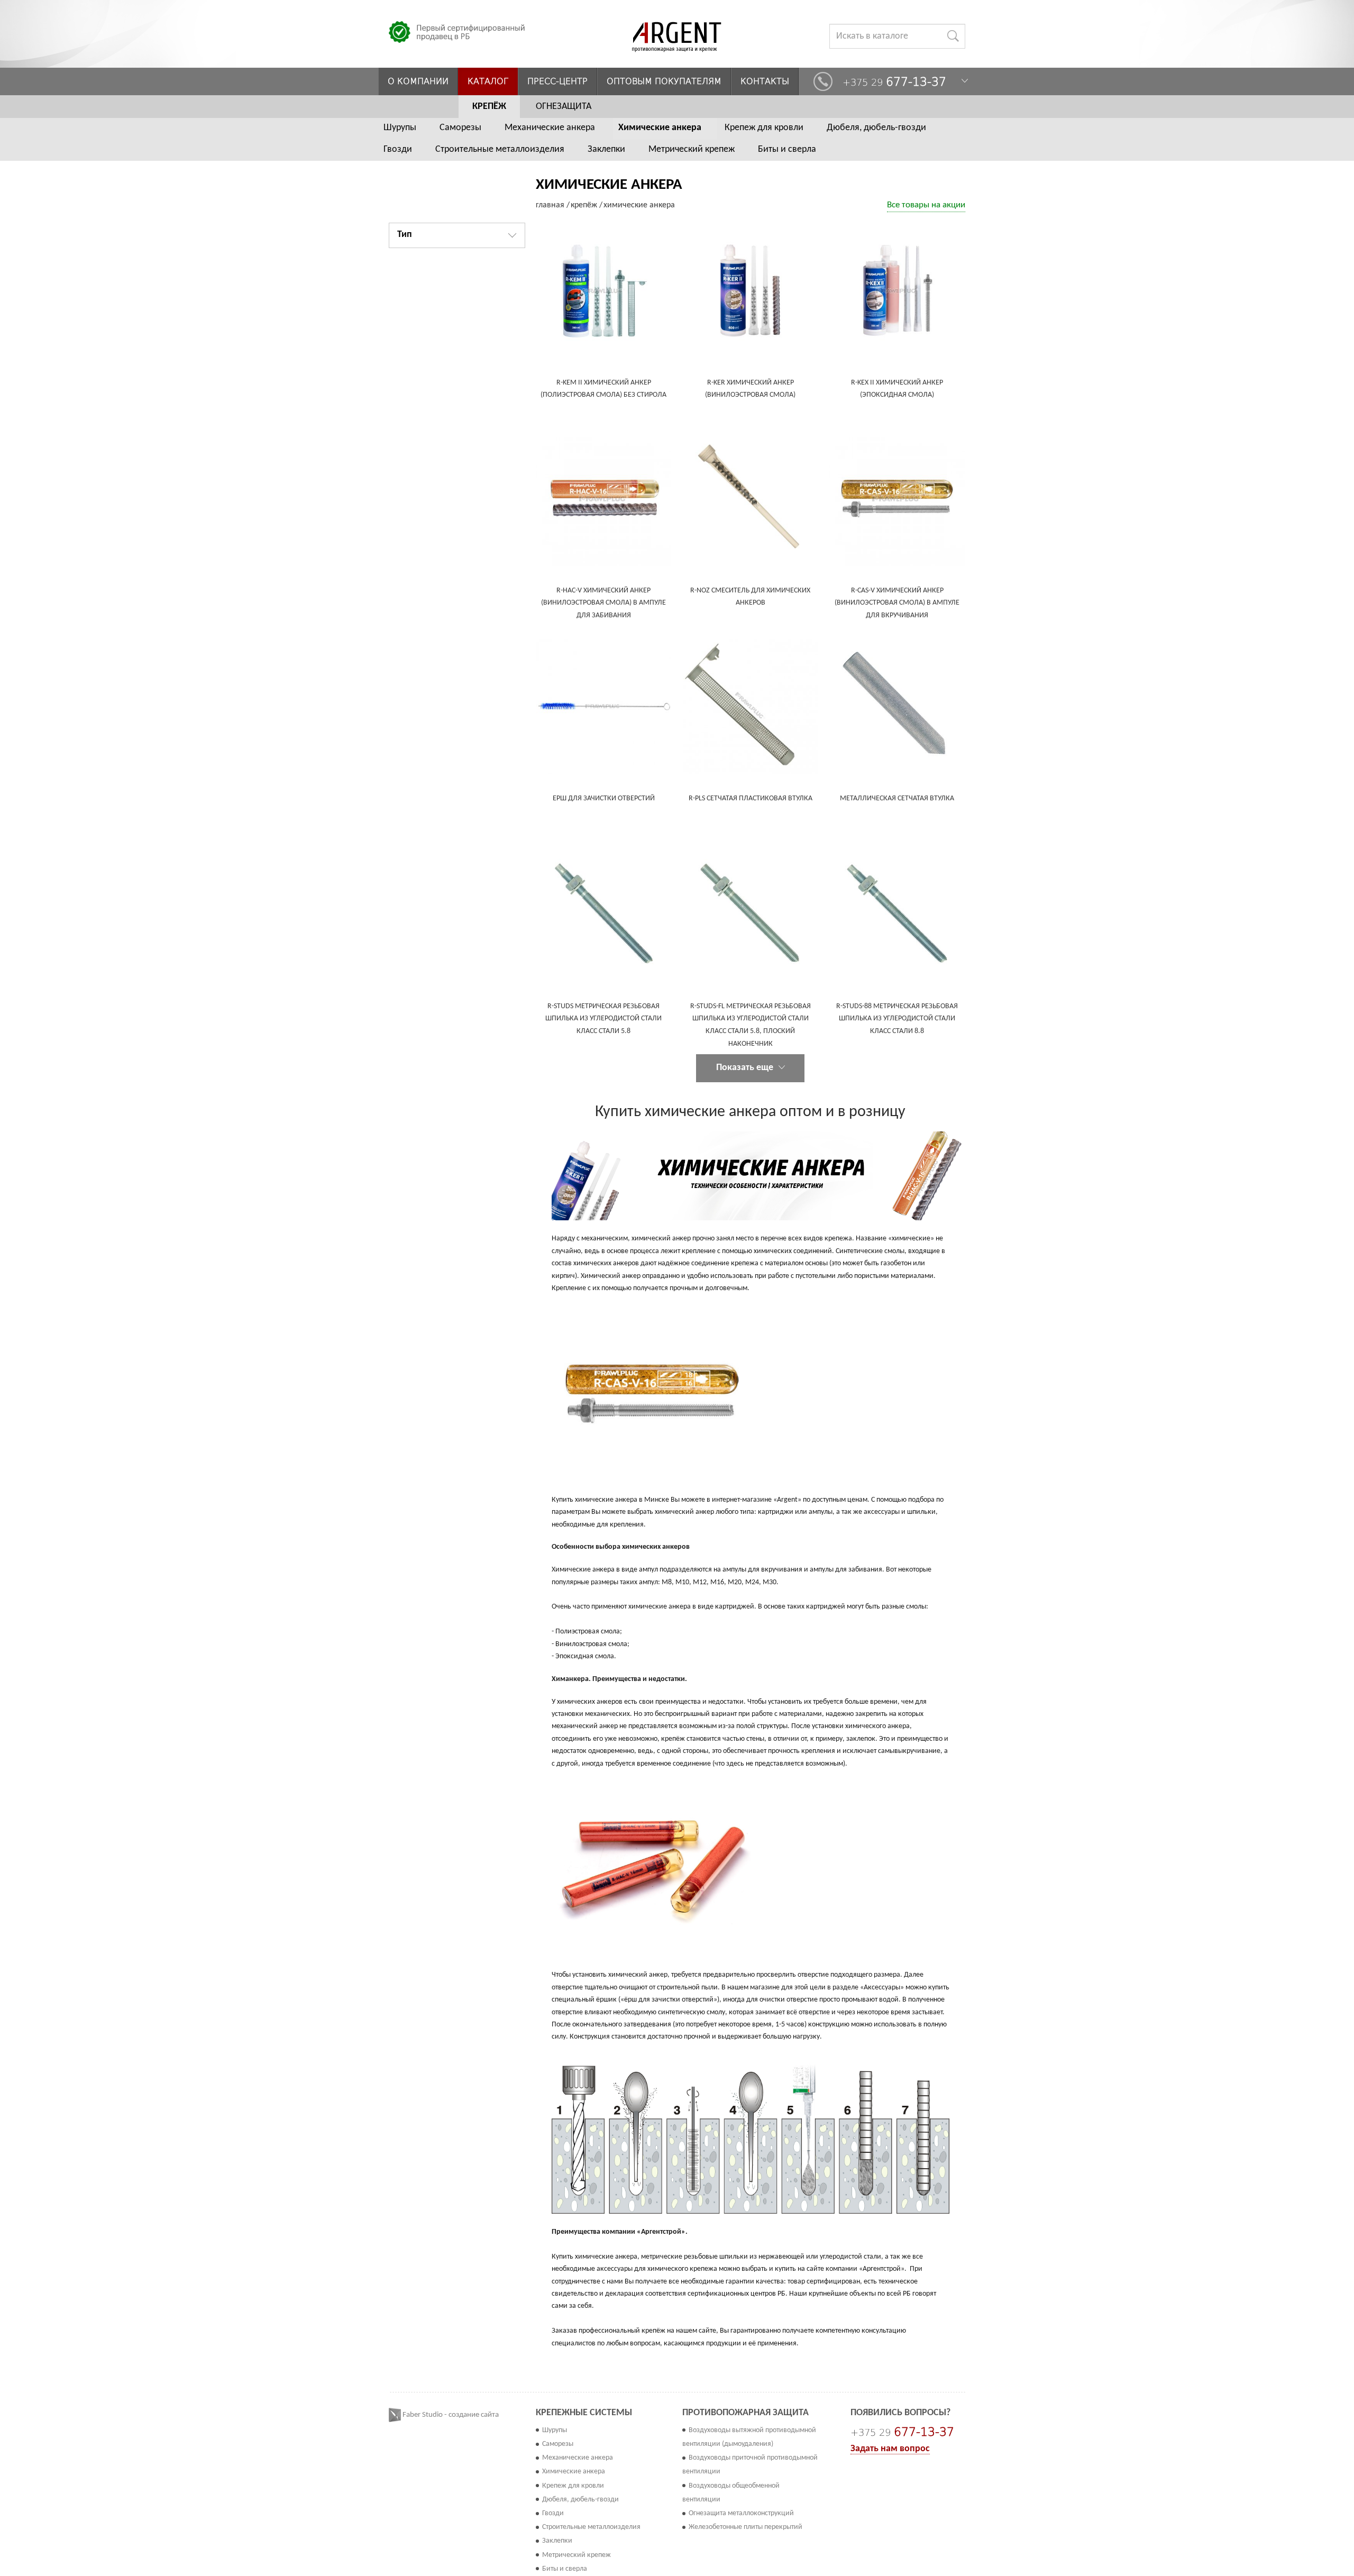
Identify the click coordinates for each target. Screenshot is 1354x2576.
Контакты (765, 81)
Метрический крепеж (692, 149)
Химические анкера (660, 128)
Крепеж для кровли (764, 128)
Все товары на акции (926, 205)
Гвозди (398, 149)
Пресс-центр (557, 81)
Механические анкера (550, 128)
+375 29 (894, 82)
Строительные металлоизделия (500, 149)
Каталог (488, 81)
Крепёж (489, 107)
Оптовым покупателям (664, 81)
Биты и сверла (787, 149)
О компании (418, 81)
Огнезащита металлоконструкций (741, 2513)
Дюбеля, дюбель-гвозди (876, 128)
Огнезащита (564, 107)
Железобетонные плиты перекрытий (745, 2527)
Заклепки (606, 149)
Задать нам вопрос (890, 2449)
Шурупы (400, 128)
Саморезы (460, 128)
